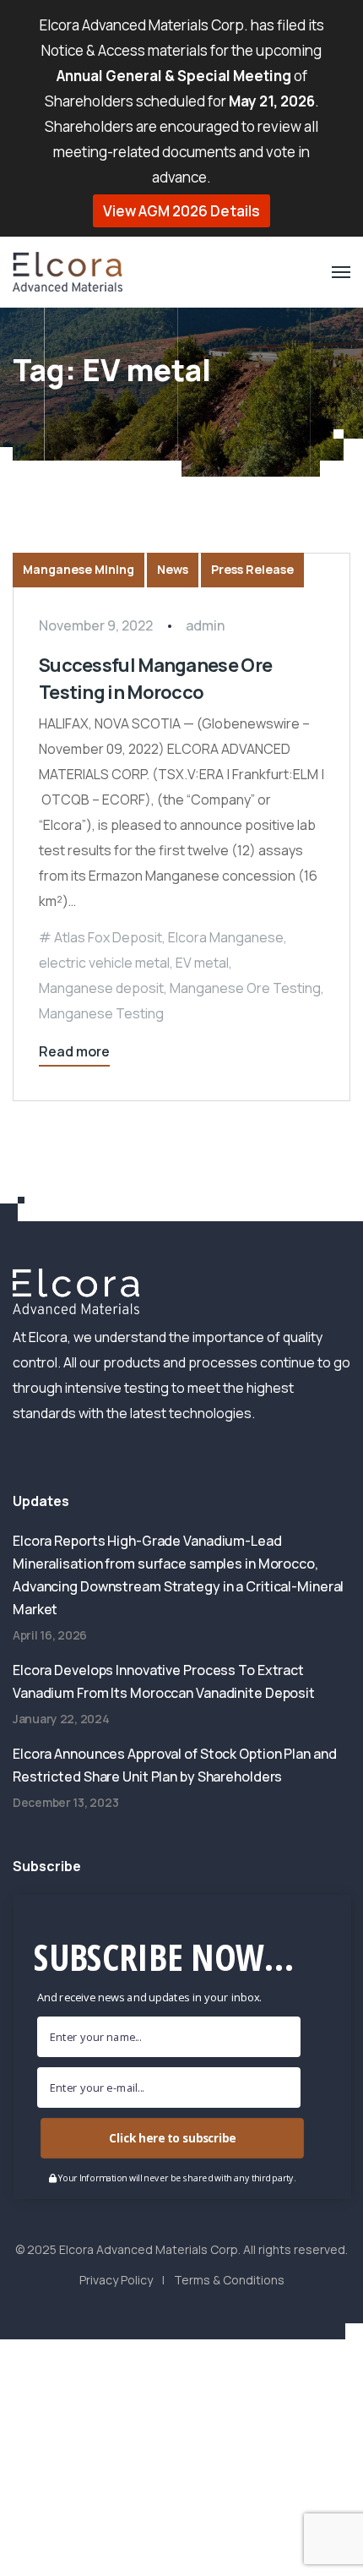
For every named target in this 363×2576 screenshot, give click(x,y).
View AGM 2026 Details (181, 211)
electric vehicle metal (104, 963)
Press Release (252, 569)
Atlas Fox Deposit (108, 937)
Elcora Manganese (226, 937)
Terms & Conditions (229, 2280)
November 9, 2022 (96, 625)
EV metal (202, 963)
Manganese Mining (79, 569)
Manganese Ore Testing (245, 988)
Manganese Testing (101, 1013)
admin (205, 625)
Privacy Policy (116, 2280)
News (173, 569)
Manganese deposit (101, 988)
